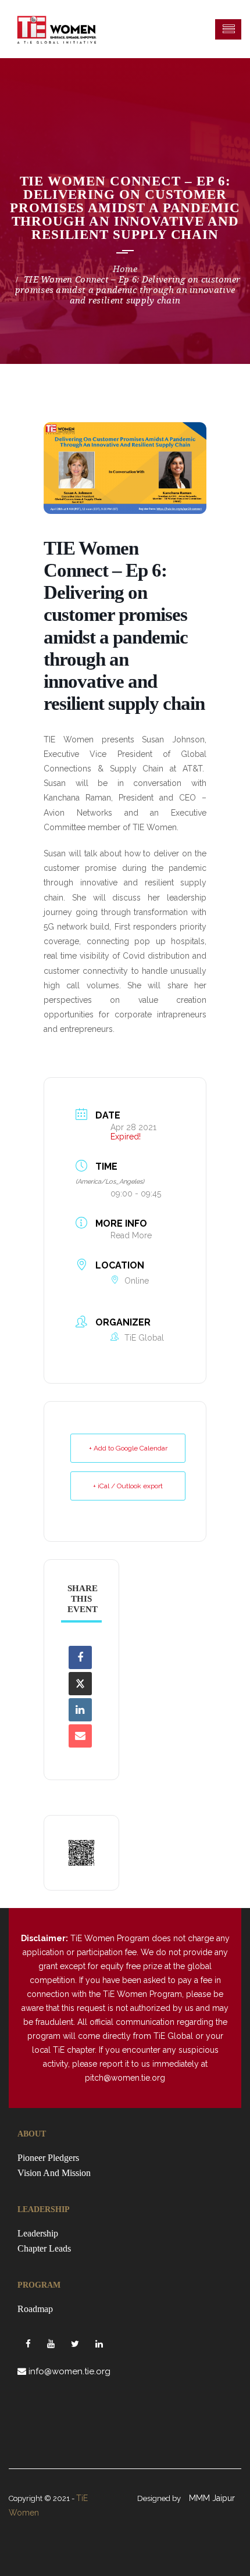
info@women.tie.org (69, 2371)
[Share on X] (80, 1684)
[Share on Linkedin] (80, 1710)
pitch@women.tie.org (125, 2078)
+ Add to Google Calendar (128, 1448)
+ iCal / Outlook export (128, 1486)
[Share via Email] (80, 1736)
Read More (131, 1235)
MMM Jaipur (212, 2498)
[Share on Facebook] (80, 1657)
